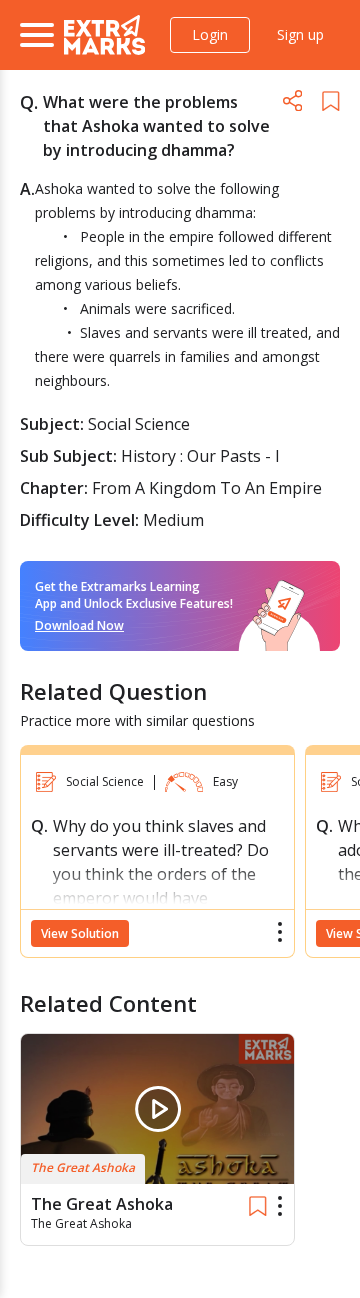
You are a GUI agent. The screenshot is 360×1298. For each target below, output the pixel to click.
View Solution (80, 933)
